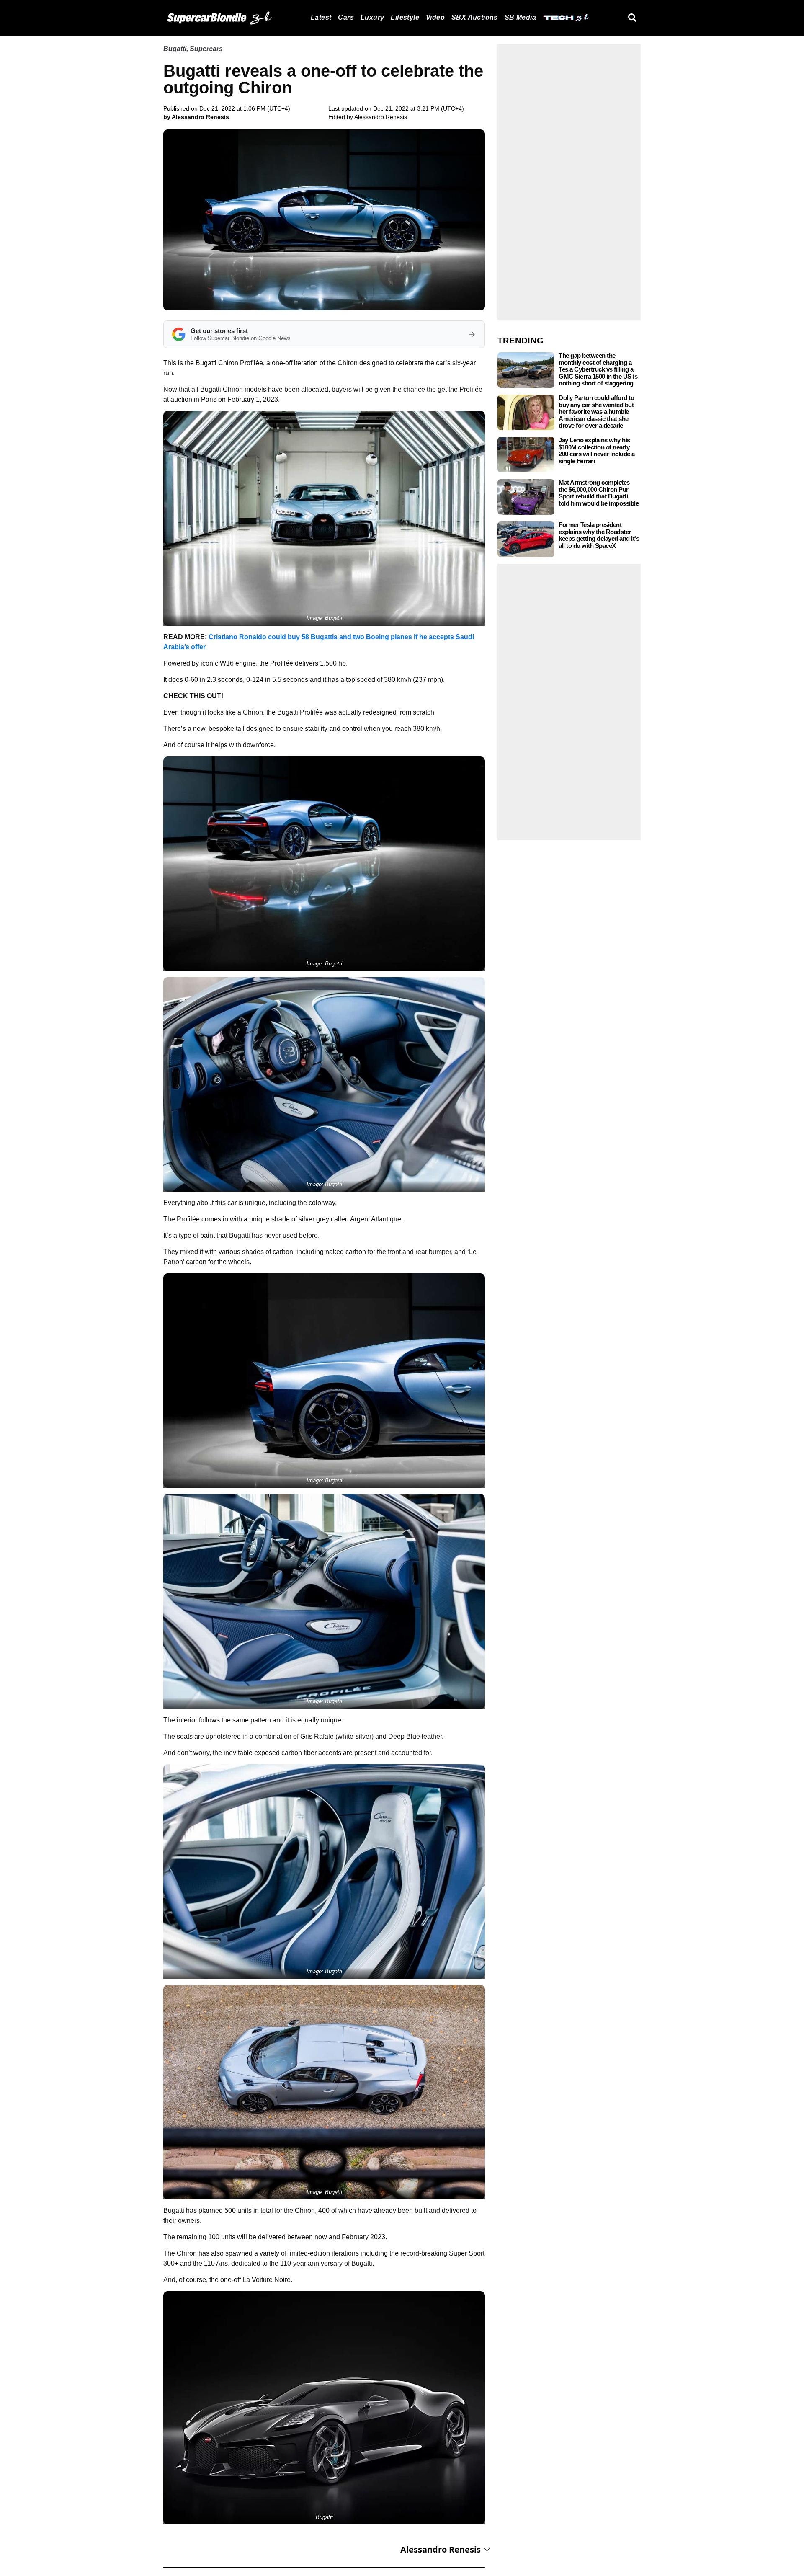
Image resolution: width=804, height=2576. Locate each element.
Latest (321, 17)
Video (435, 17)
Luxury (372, 17)
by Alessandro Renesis (196, 117)
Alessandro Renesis (381, 117)
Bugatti (175, 49)
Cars (346, 17)
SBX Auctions (475, 17)
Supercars (206, 49)
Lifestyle (405, 17)
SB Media (520, 17)
